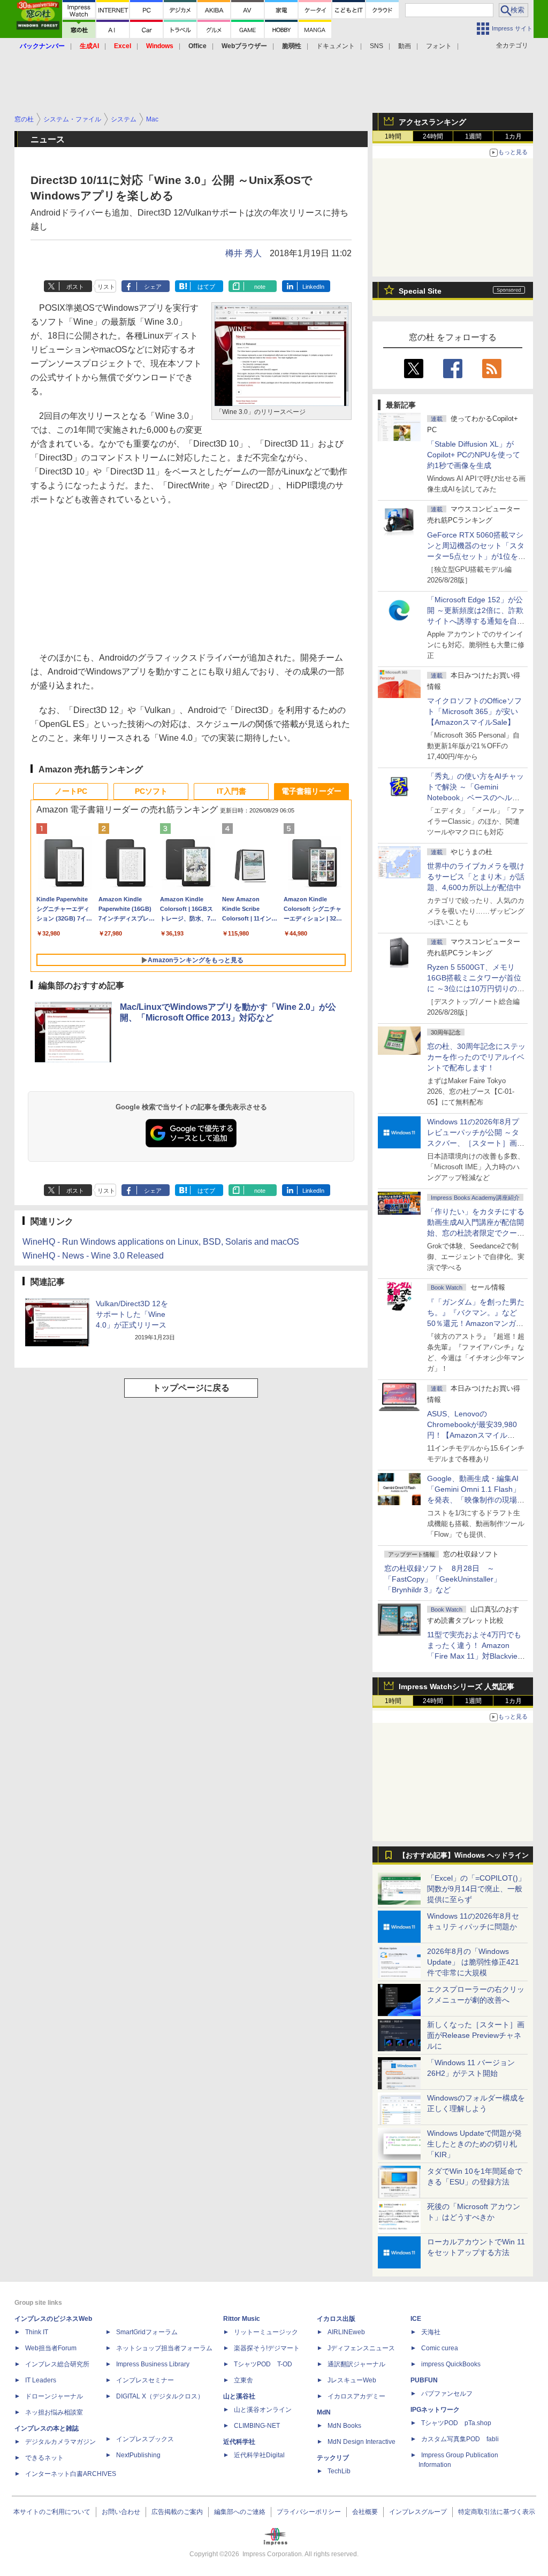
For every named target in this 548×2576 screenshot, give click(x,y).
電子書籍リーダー (311, 791)
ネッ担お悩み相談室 (54, 2412)
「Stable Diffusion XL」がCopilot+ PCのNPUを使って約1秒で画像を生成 (474, 455)
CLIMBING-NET (257, 2426)
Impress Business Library (153, 2364)
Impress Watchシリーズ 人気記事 (456, 1686)
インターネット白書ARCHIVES (71, 2474)
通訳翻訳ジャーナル (356, 2364)
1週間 (473, 136)
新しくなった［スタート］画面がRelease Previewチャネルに (476, 2035)
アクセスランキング (432, 122)
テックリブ (333, 2458)
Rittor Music (242, 2319)
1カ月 (513, 136)
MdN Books (344, 2426)
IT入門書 (231, 791)
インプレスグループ (418, 2512)
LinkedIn (313, 287)
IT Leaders (41, 2380)
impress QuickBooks (451, 2364)
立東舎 (243, 2380)
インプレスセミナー (145, 2380)
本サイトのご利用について (52, 2512)
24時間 (433, 136)
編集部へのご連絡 (240, 2512)
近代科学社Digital (259, 2455)
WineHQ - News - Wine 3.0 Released (93, 1256)
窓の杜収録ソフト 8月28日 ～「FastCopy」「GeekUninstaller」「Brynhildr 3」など (443, 1579)
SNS (376, 46)
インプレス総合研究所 (57, 2364)
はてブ (206, 287)
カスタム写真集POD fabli (460, 2439)
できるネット (44, 2458)
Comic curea (440, 2348)
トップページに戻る (191, 1388)
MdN (324, 2412)
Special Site (420, 291)
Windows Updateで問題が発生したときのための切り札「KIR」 (474, 2144)
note (260, 287)
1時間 (393, 136)
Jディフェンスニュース (361, 2348)
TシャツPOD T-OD (263, 2364)
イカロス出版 (336, 2319)
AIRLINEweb (346, 2332)
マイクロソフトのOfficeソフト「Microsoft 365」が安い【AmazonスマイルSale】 (474, 711)
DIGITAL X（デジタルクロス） (160, 2396)
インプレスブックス (145, 2439)
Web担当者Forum (51, 2348)
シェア (153, 287)
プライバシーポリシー (309, 2512)
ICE (416, 2319)
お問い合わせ (121, 2512)
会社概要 (365, 2512)
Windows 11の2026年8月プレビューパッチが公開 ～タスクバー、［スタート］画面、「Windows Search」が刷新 (474, 1143)
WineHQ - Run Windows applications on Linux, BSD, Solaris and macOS (161, 1242)
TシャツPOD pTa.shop (456, 2423)
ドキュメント (336, 46)
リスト (106, 287)
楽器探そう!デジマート (267, 2348)
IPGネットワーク (435, 2410)
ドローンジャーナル (54, 2396)
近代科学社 (239, 2442)
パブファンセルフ (447, 2394)
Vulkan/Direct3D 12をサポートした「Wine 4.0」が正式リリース (132, 1314)
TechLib (339, 2471)
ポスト (75, 287)
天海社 (431, 2332)
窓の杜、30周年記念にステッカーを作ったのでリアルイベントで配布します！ (476, 1057)
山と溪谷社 (239, 2396)
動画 (405, 46)
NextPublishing (138, 2455)
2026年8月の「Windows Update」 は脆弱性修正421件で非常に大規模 (473, 1962)
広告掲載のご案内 (177, 2512)
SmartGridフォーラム (147, 2332)
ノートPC (71, 791)
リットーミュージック (266, 2332)
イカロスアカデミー (356, 2396)
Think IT (37, 2332)
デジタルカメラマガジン (60, 2442)
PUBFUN (424, 2380)
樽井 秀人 (243, 253)
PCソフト (151, 791)
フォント (439, 46)
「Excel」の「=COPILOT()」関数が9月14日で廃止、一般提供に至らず (476, 1889)
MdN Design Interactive (361, 2442)
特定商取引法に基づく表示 (497, 2512)
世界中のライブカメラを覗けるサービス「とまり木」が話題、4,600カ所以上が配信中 (476, 877)
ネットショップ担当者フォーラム (164, 2348)
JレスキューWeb (352, 2380)
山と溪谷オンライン (263, 2410)
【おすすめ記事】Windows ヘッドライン (464, 1856)
